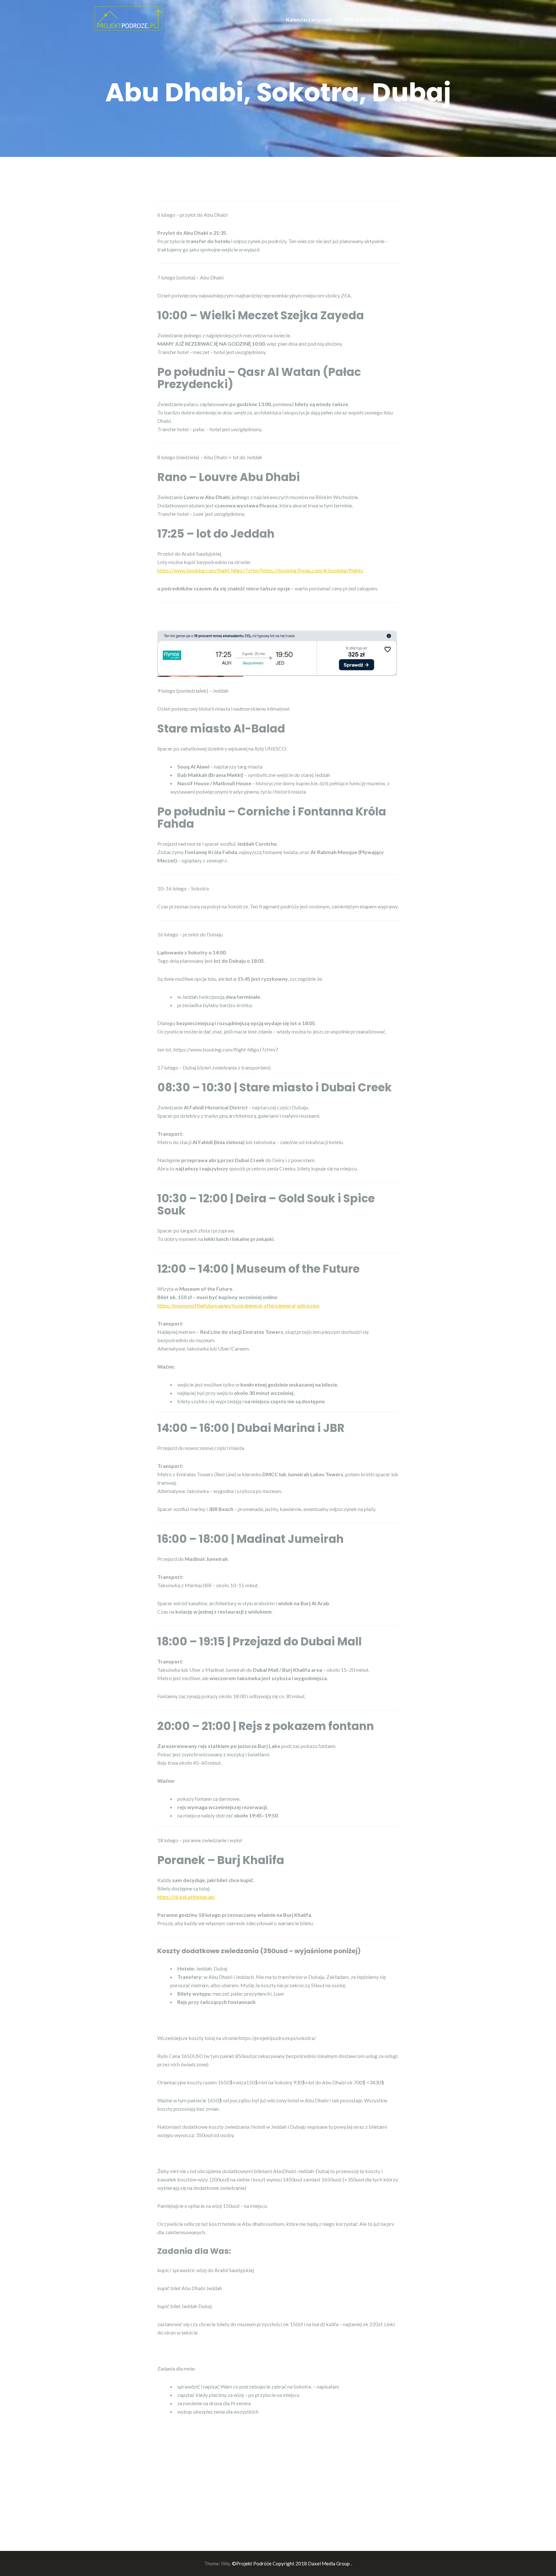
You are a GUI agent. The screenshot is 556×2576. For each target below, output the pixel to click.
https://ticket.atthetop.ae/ (186, 1897)
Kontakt (451, 19)
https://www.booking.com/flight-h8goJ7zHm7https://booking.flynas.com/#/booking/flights (260, 570)
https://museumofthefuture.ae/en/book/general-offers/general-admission (238, 1305)
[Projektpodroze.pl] (128, 18)
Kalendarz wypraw (309, 19)
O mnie (420, 19)
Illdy (226, 2563)
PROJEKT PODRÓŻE (369, 19)
